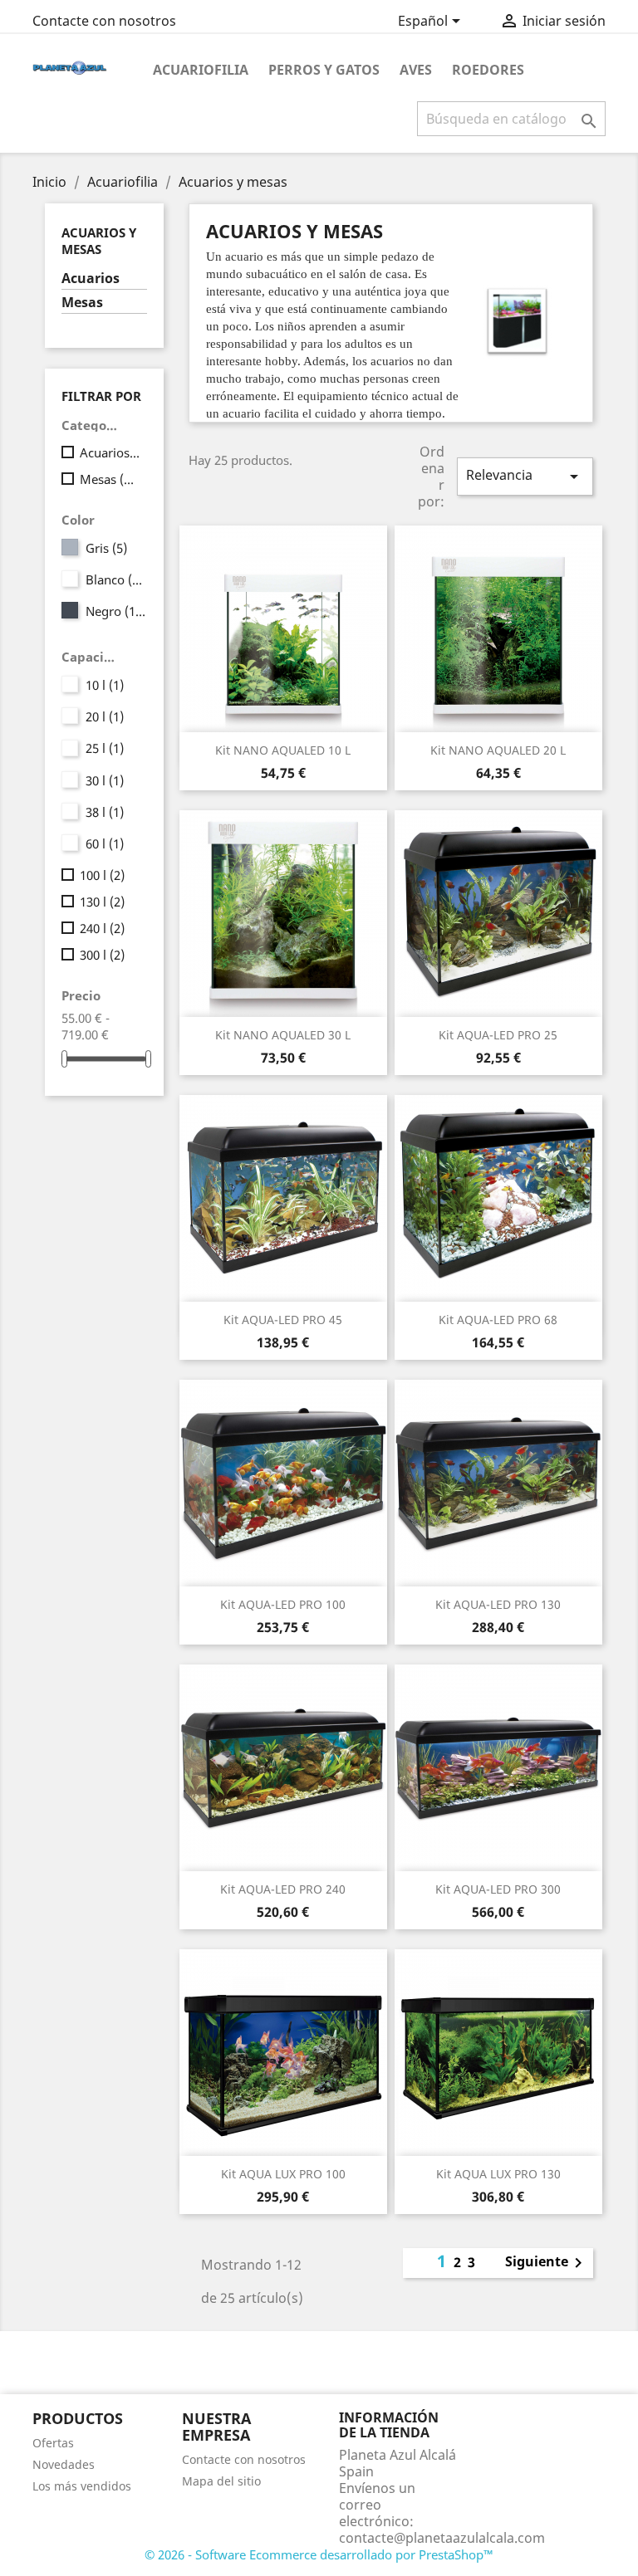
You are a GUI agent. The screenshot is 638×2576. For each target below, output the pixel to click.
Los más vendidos (82, 2486)
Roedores (488, 70)
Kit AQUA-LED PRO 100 (283, 1604)
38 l (105, 812)
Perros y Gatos (324, 70)
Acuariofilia (201, 70)
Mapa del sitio (221, 2481)
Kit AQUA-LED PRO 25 (498, 1035)
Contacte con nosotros (104, 21)
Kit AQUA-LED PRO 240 (283, 1889)
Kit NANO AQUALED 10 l (283, 750)
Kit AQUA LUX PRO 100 (283, 2174)
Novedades (64, 2464)
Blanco (116, 579)
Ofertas (53, 2443)
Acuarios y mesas (99, 241)
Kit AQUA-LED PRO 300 (498, 1889)
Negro (116, 611)
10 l (105, 685)
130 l (102, 902)
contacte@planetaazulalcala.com (442, 2538)
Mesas (82, 303)
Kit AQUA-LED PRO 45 (283, 1320)
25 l (105, 748)
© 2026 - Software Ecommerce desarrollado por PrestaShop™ (319, 2554)
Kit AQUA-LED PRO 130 (498, 1604)
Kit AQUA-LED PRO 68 (498, 1320)
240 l (102, 928)
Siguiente (547, 2263)
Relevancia (525, 476)
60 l (105, 843)
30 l (105, 780)
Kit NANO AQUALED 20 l (498, 750)
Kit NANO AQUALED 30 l (283, 1035)
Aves (416, 70)
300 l (102, 955)
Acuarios (91, 279)
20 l (105, 716)
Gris (106, 548)
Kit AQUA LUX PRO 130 (498, 2174)
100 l (102, 875)
